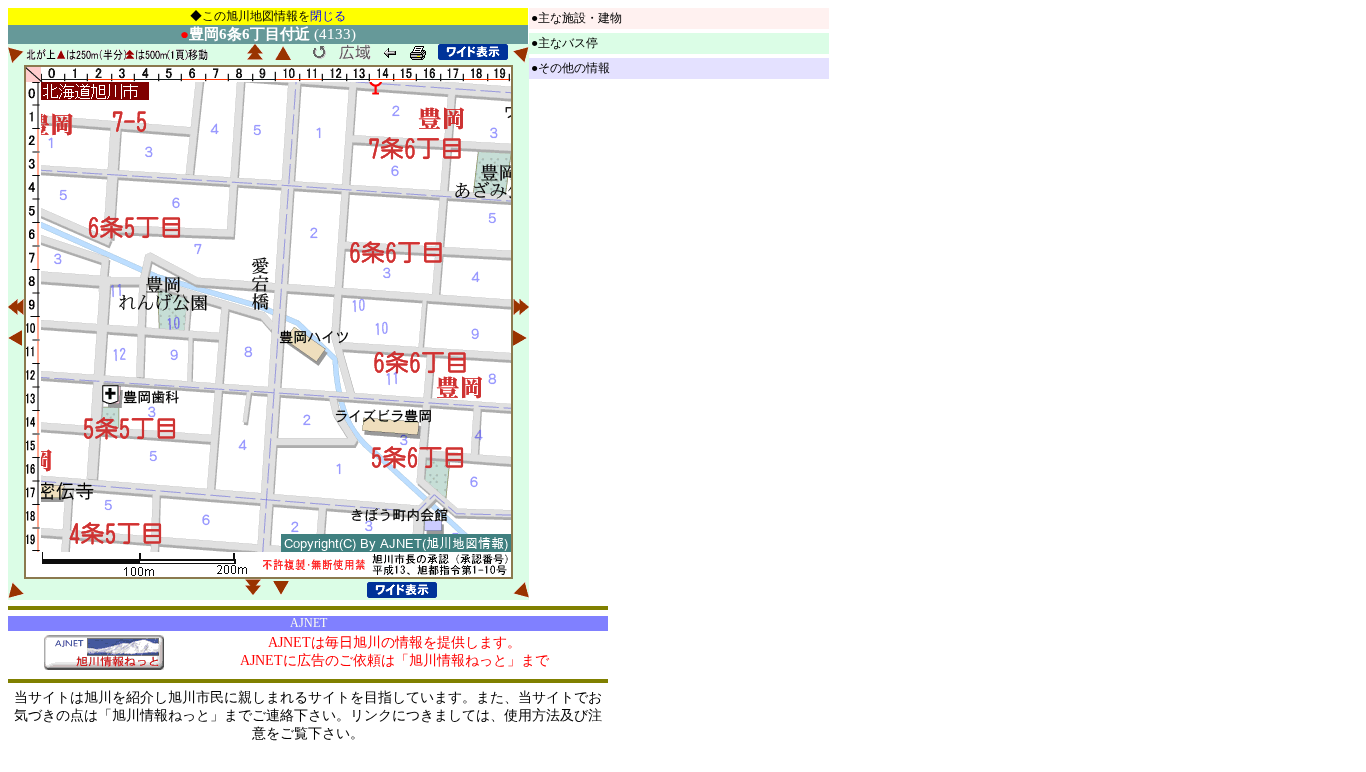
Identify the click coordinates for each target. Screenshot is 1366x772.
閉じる (328, 16)
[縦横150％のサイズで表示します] (473, 52)
